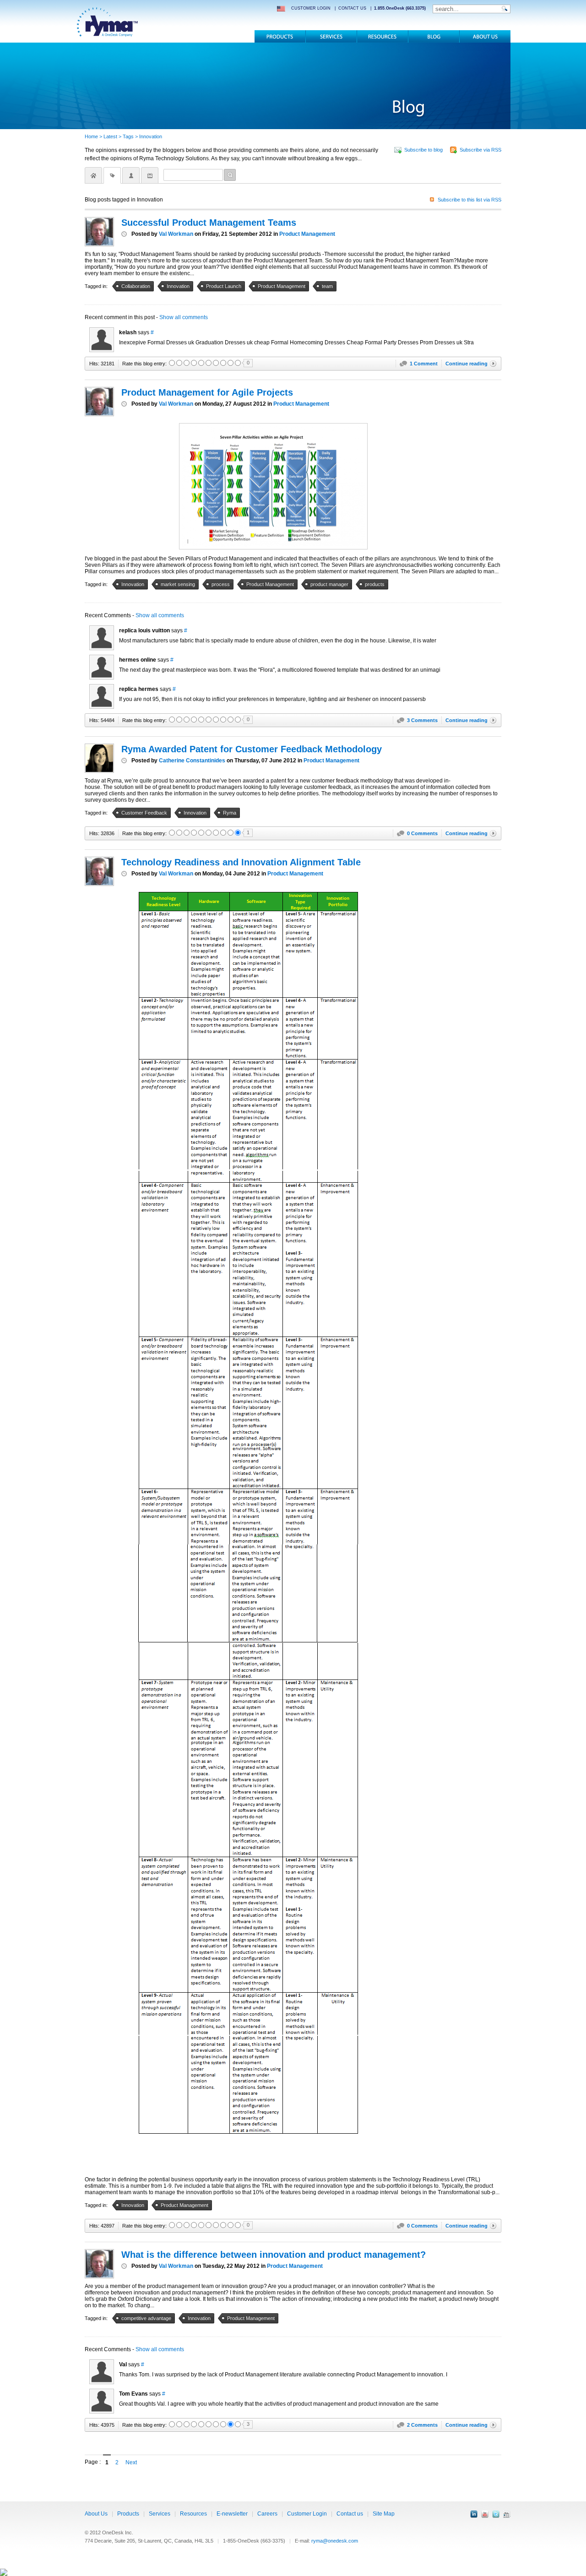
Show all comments (184, 317)
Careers (267, 2514)
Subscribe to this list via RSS (469, 200)
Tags (128, 136)
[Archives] (150, 175)
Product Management (307, 234)
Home (91, 136)
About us (485, 36)
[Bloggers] (131, 175)
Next (131, 2462)
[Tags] (112, 175)
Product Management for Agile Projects (207, 392)
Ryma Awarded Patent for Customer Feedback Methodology (252, 749)
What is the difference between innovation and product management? (274, 2255)
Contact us (350, 2514)
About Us (96, 2514)
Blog (434, 36)
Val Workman (176, 234)
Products (280, 36)
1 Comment (424, 364)
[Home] (93, 175)
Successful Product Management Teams (209, 223)
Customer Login (307, 2514)
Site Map (384, 2514)
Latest (110, 136)
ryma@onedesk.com (335, 2541)
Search (230, 175)
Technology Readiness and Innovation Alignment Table (241, 862)
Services (331, 36)
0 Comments (422, 833)
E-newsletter (232, 2514)
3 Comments (422, 720)
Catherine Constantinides (192, 761)
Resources (383, 36)
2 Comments (422, 2425)
